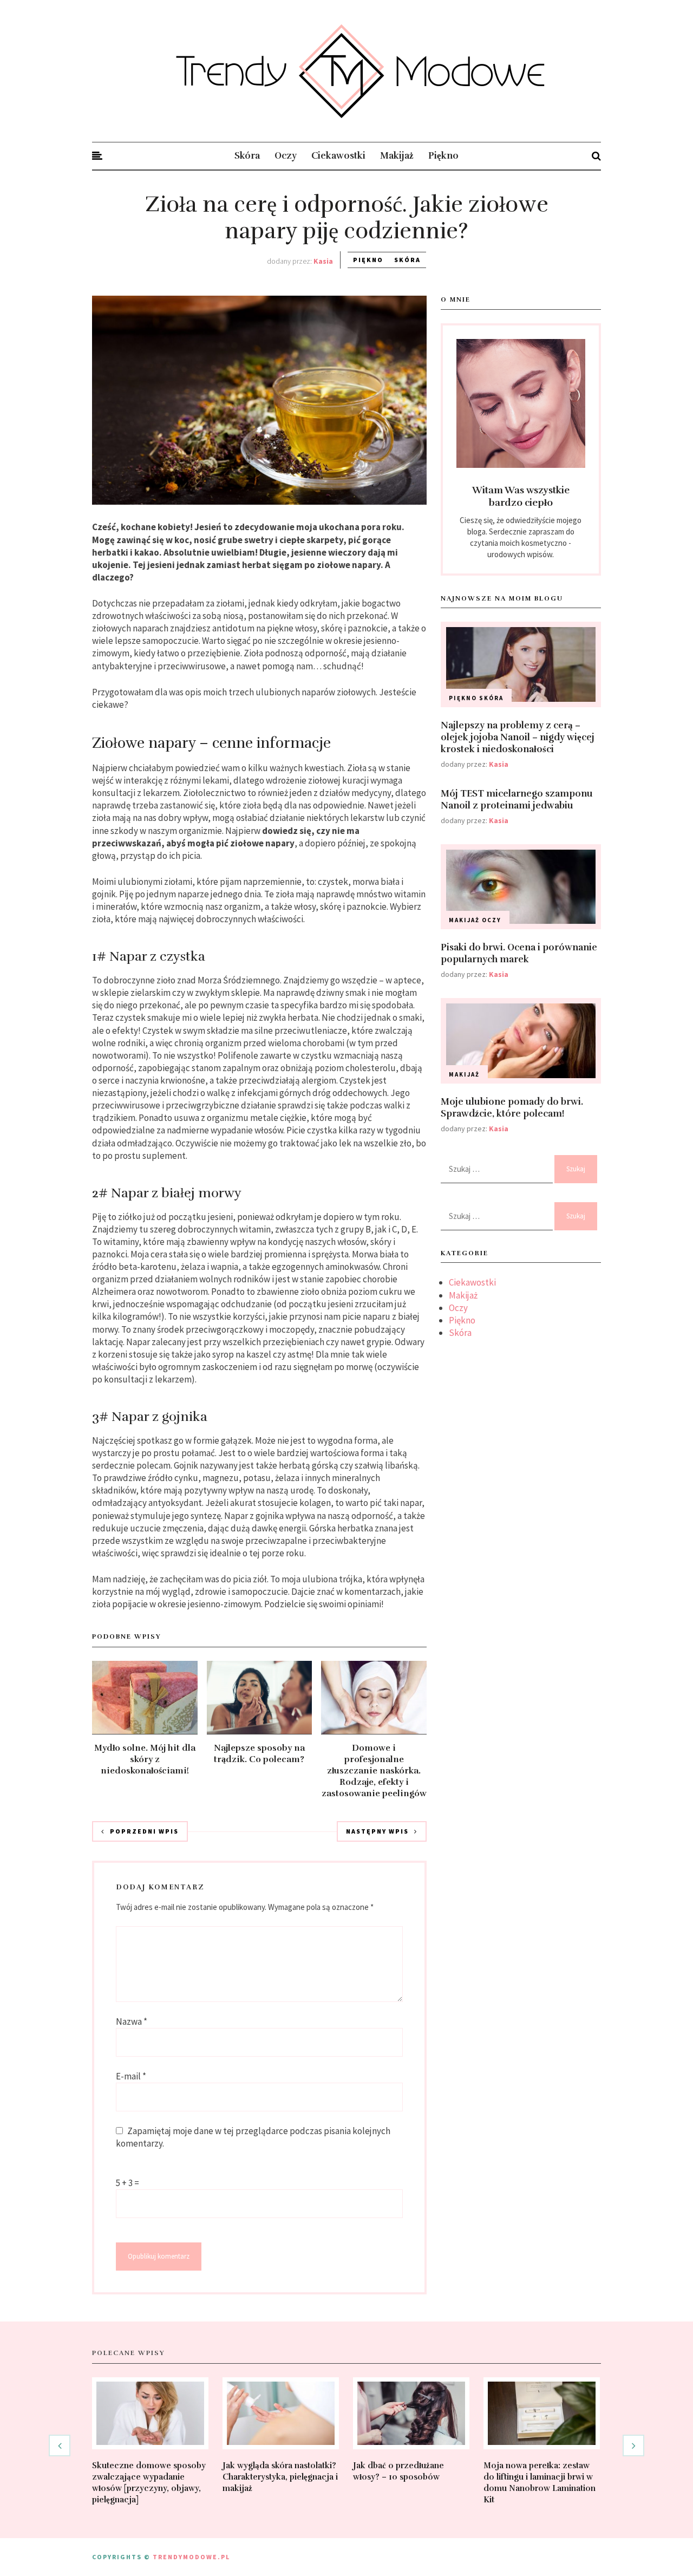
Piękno (443, 156)
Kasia (499, 764)
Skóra (247, 156)
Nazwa (132, 2021)
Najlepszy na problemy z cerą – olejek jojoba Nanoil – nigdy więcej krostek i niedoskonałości (518, 737)
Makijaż (397, 156)
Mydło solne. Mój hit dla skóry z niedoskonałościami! (145, 1759)
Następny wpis (377, 1831)
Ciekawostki (338, 156)
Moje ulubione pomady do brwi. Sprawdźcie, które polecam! (512, 1108)
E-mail (131, 2076)
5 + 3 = (128, 2183)
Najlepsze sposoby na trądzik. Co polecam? (259, 1754)
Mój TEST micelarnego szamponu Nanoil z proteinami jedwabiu (517, 800)
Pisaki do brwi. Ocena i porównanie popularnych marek (519, 953)
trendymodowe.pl (191, 2557)
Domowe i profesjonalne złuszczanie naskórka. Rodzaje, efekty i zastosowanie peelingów (374, 1771)
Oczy (286, 156)
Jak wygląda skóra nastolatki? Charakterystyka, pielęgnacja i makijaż (280, 2477)
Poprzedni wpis (144, 1831)
